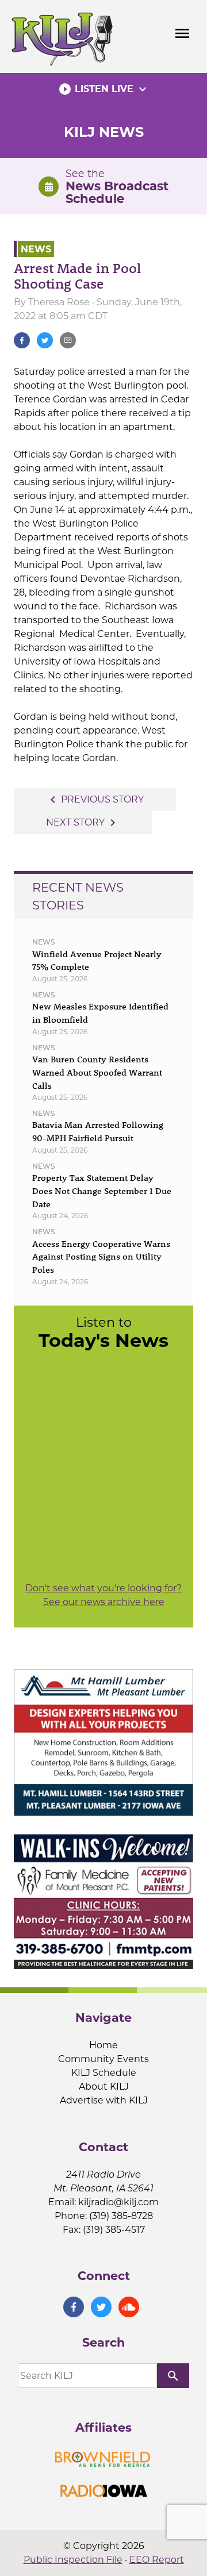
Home (103, 2045)
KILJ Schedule (104, 2073)
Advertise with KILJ (104, 2100)
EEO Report (157, 2560)
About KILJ (104, 2086)
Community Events (103, 2059)
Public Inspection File (73, 2560)
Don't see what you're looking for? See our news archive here (103, 1595)
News (36, 249)
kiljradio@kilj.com (118, 2202)
